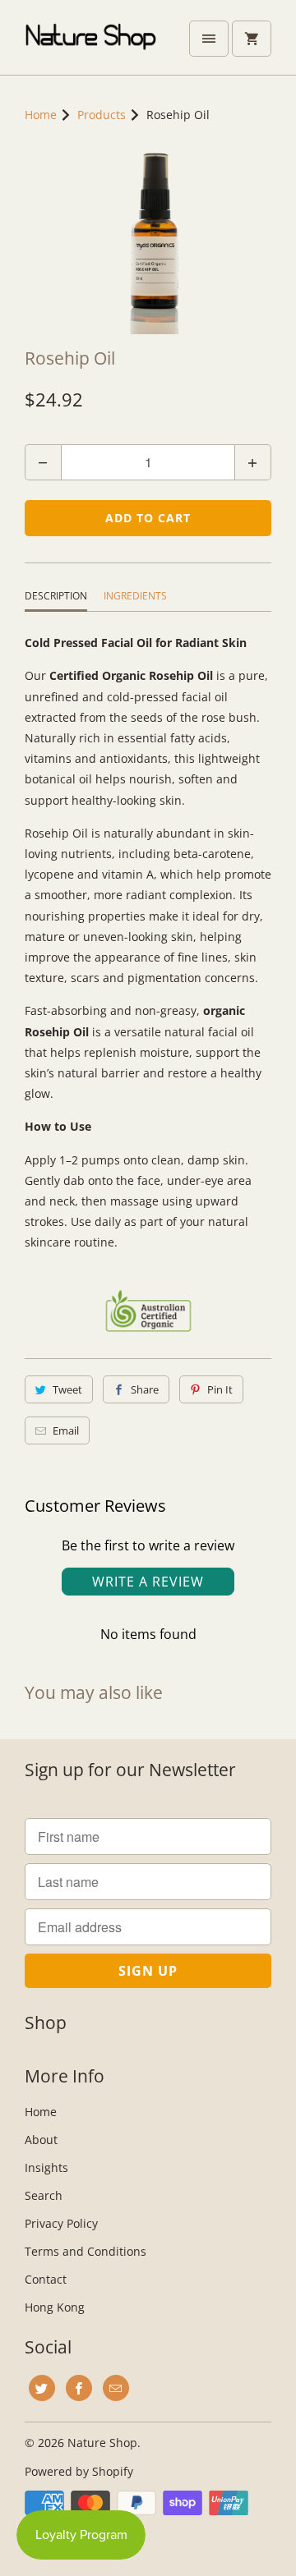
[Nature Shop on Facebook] (79, 2388)
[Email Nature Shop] (116, 2388)
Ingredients (135, 596)
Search (44, 2195)
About (41, 2140)
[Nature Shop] (90, 44)
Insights (46, 2167)
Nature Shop (102, 2443)
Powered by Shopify (79, 2471)
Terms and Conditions (86, 2251)
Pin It (220, 1389)
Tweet (67, 1389)
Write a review (148, 1582)
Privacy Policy (61, 2223)
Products (102, 115)
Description (56, 596)
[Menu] (209, 39)
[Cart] (252, 39)
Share (145, 1389)
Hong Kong (55, 2307)
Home (41, 2112)
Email (66, 1430)
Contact (46, 2279)
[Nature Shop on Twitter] (42, 2388)
